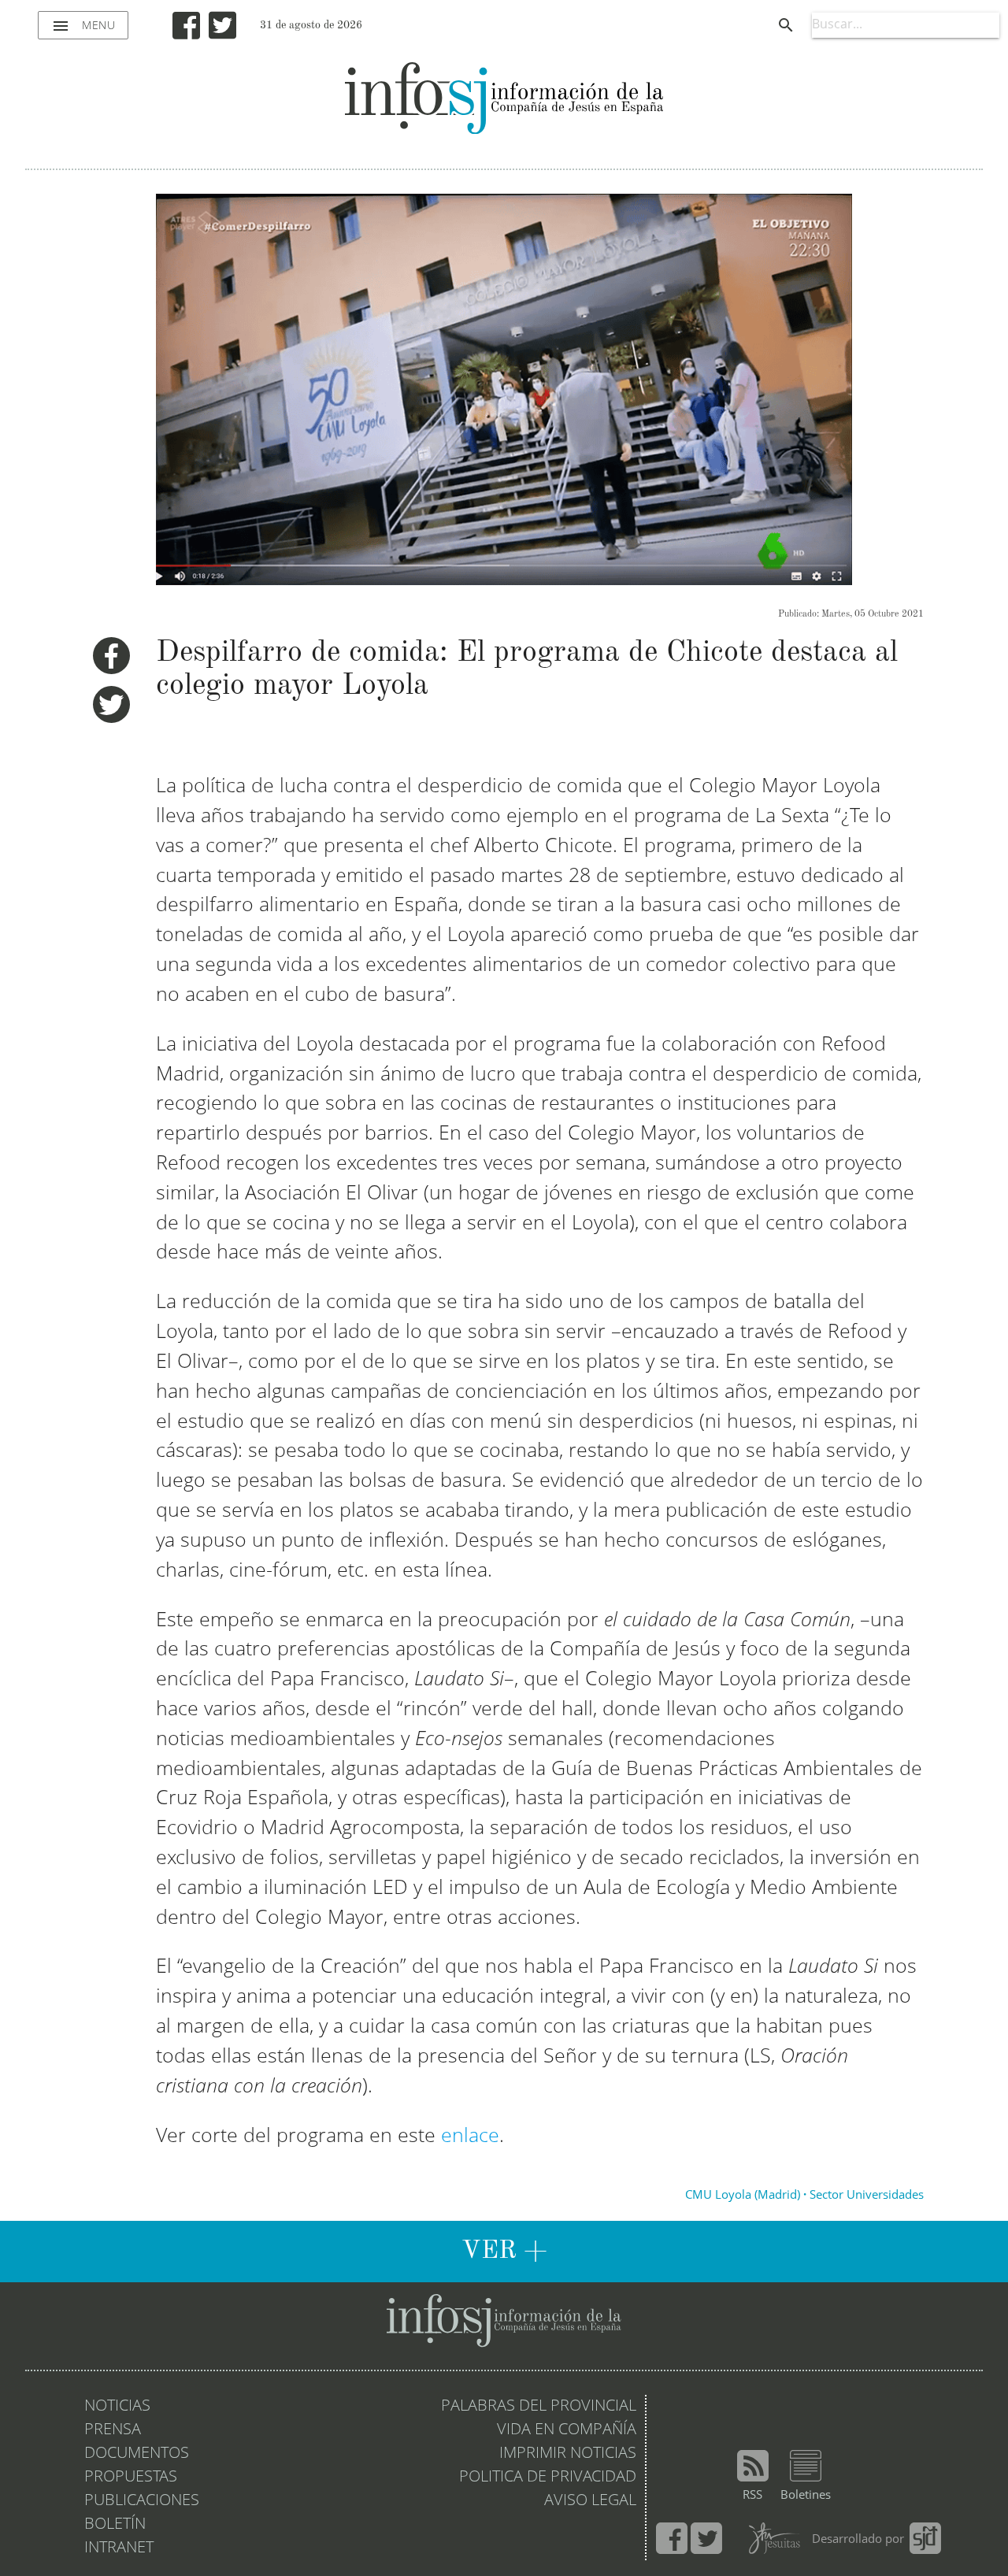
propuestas (131, 2478)
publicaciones (142, 2501)
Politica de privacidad (548, 2478)
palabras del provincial (539, 2407)
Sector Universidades (867, 2196)
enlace (470, 2137)
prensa (113, 2430)
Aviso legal (590, 2501)
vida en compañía (567, 2430)
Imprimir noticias (568, 2454)
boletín (115, 2525)
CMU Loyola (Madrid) (743, 2196)
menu (83, 26)
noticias (117, 2407)
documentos (137, 2454)
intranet (119, 2548)
